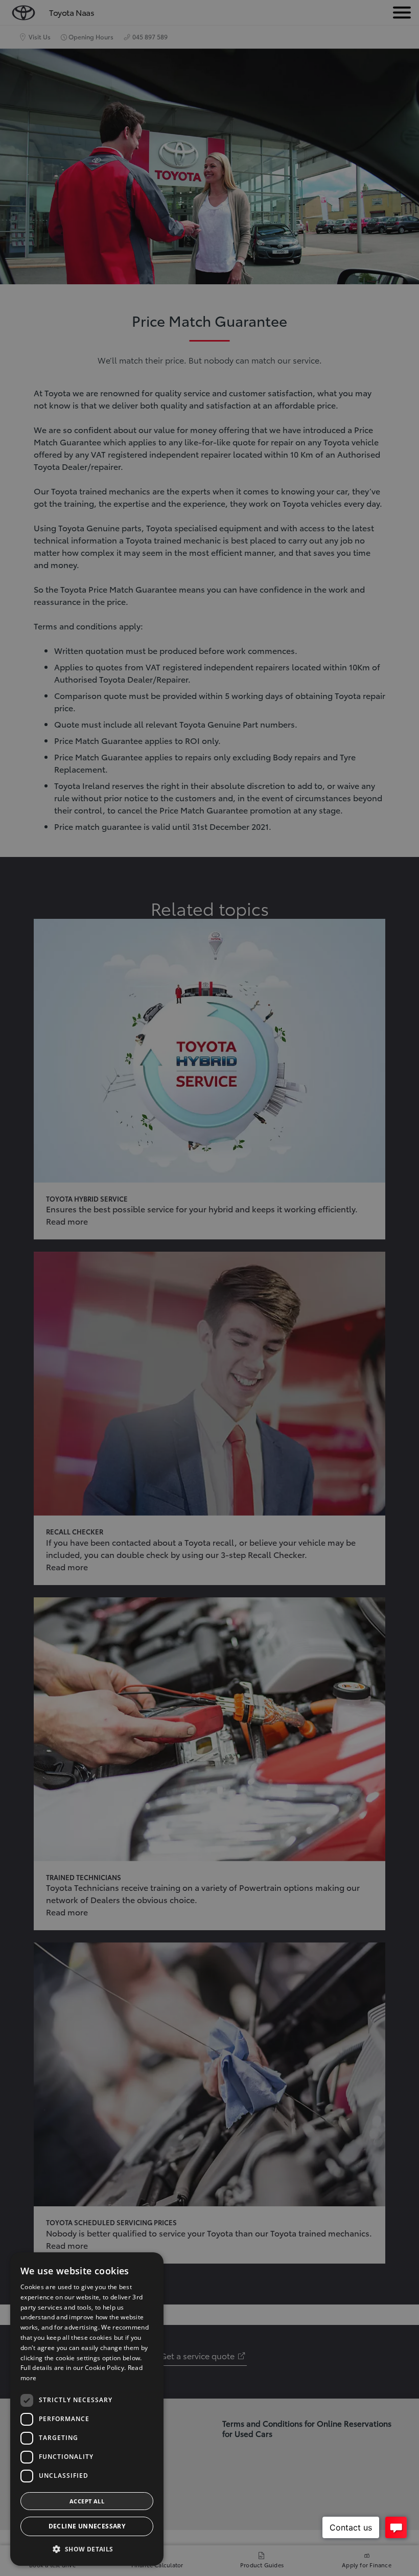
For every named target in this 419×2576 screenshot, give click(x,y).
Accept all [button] (87, 2501)
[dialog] (87, 2409)
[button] (87, 2549)
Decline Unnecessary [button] (87, 2526)
